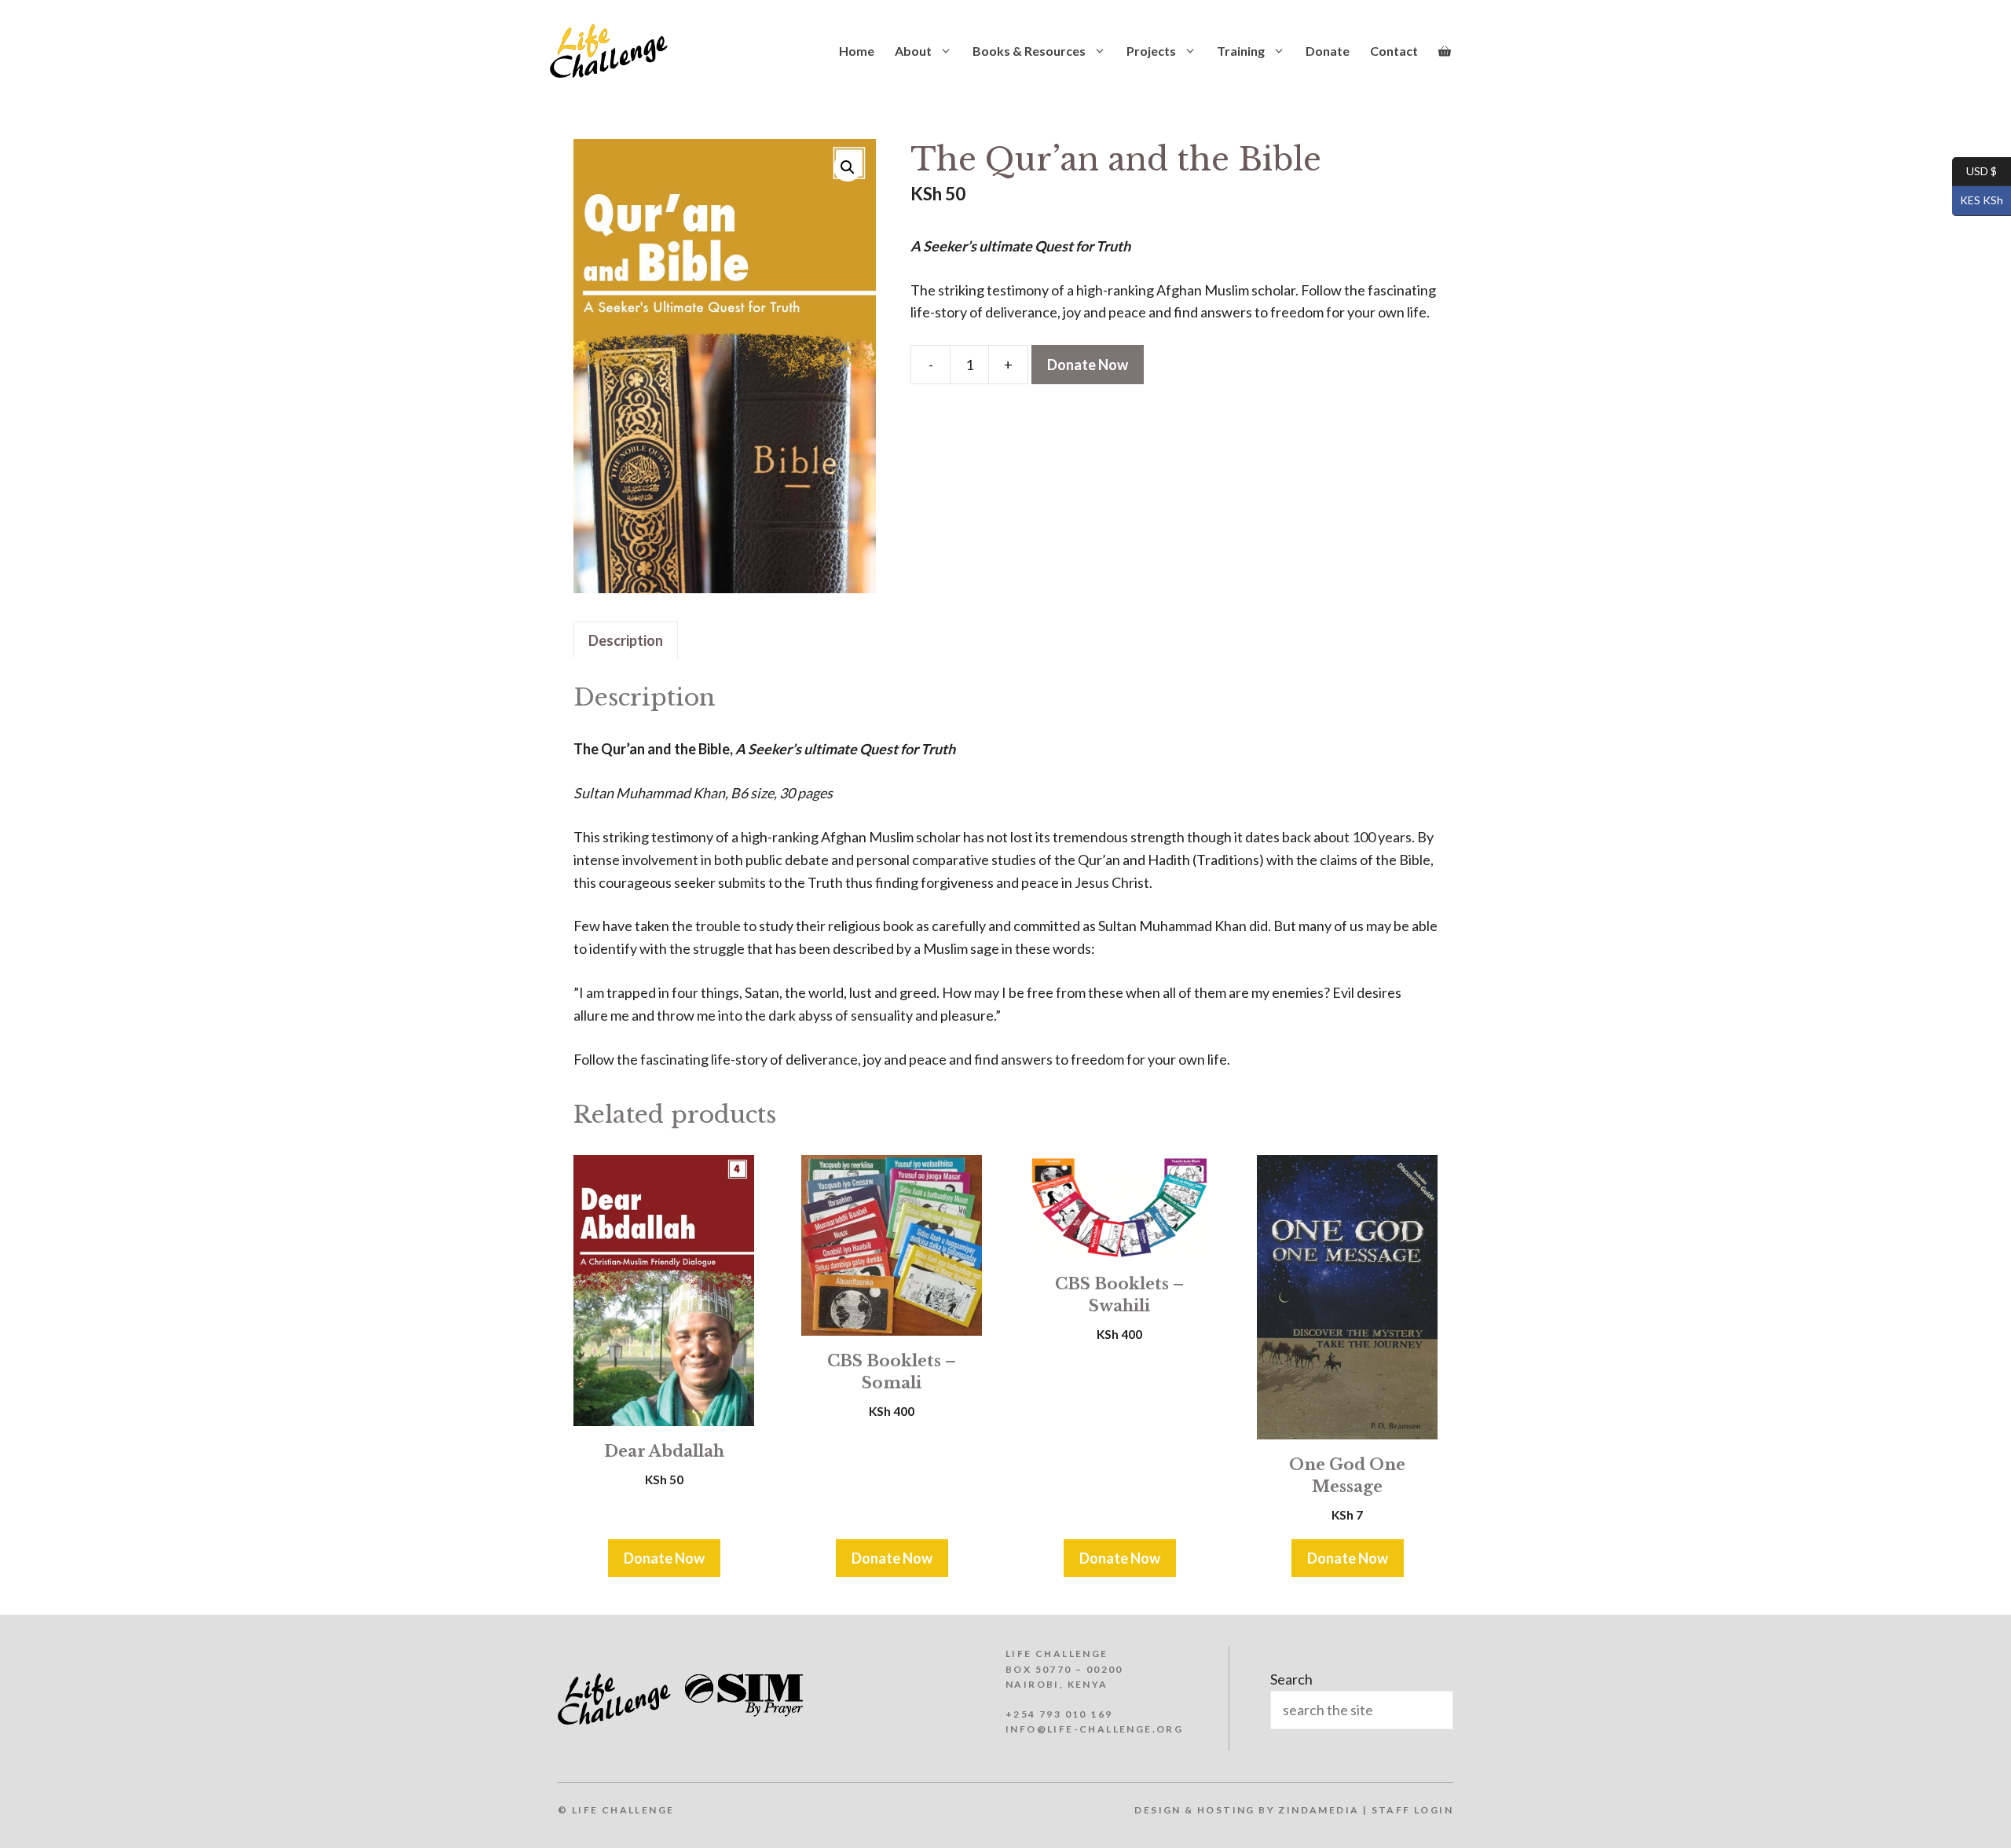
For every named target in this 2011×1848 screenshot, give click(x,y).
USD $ (1974, 170)
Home (857, 51)
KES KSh (1978, 200)
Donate (1328, 51)
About (913, 51)
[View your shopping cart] (1445, 51)
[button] (848, 167)
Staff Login (1412, 1810)
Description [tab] (626, 640)
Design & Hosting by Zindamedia (1247, 1810)
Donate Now (1088, 365)
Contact (1394, 51)
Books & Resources (1029, 51)
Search (1291, 1679)
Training (1241, 51)
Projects (1151, 51)
